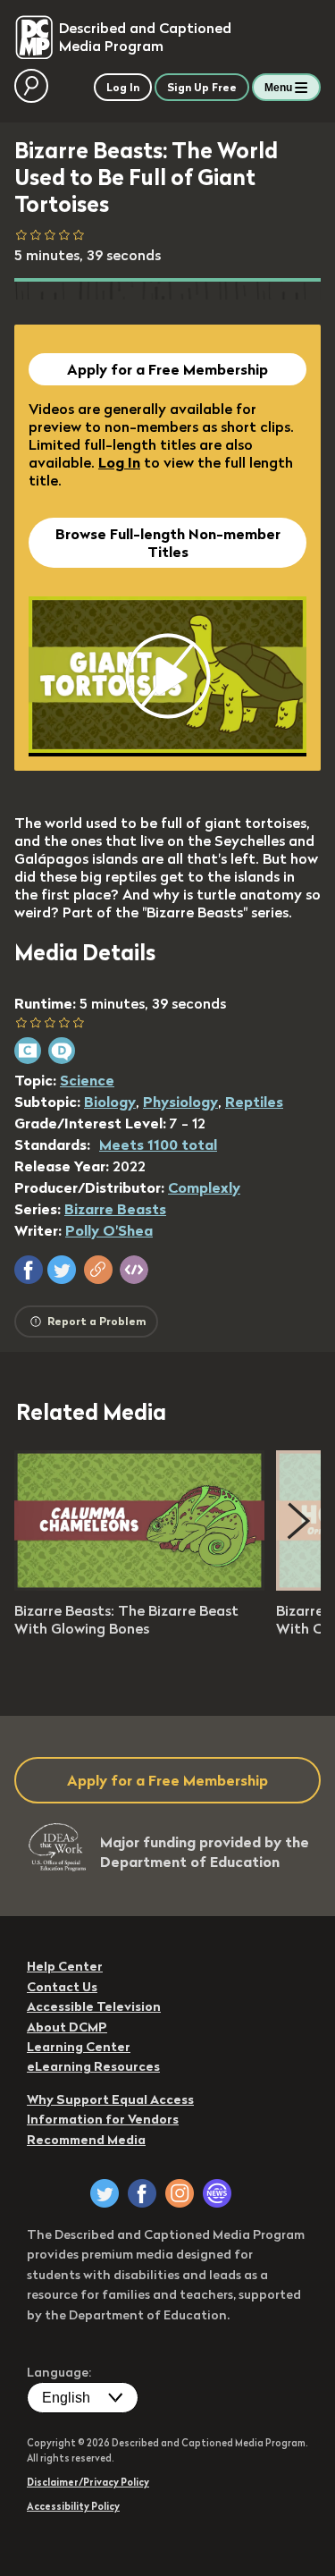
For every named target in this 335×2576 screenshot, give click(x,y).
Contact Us (62, 1987)
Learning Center (79, 2047)
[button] (29, 1270)
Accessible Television (94, 2006)
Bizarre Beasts (115, 1209)
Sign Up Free (202, 87)
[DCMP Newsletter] (217, 2193)
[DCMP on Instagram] (180, 2193)
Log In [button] (123, 87)
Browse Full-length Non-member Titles (168, 543)
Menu (278, 88)
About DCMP (67, 2027)
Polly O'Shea (109, 1230)
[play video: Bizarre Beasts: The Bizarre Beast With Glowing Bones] (139, 1585)
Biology (110, 1102)
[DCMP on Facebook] (142, 2193)
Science (87, 1080)
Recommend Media (86, 2140)
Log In (119, 462)
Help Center (65, 1966)
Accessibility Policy (73, 2506)
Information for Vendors (103, 2119)
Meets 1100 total (158, 1144)
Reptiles (254, 1102)
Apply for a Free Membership (167, 369)
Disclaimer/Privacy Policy (88, 2482)
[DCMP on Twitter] (105, 2193)
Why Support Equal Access (110, 2099)
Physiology (180, 1102)
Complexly (204, 1187)
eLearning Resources (93, 2066)
